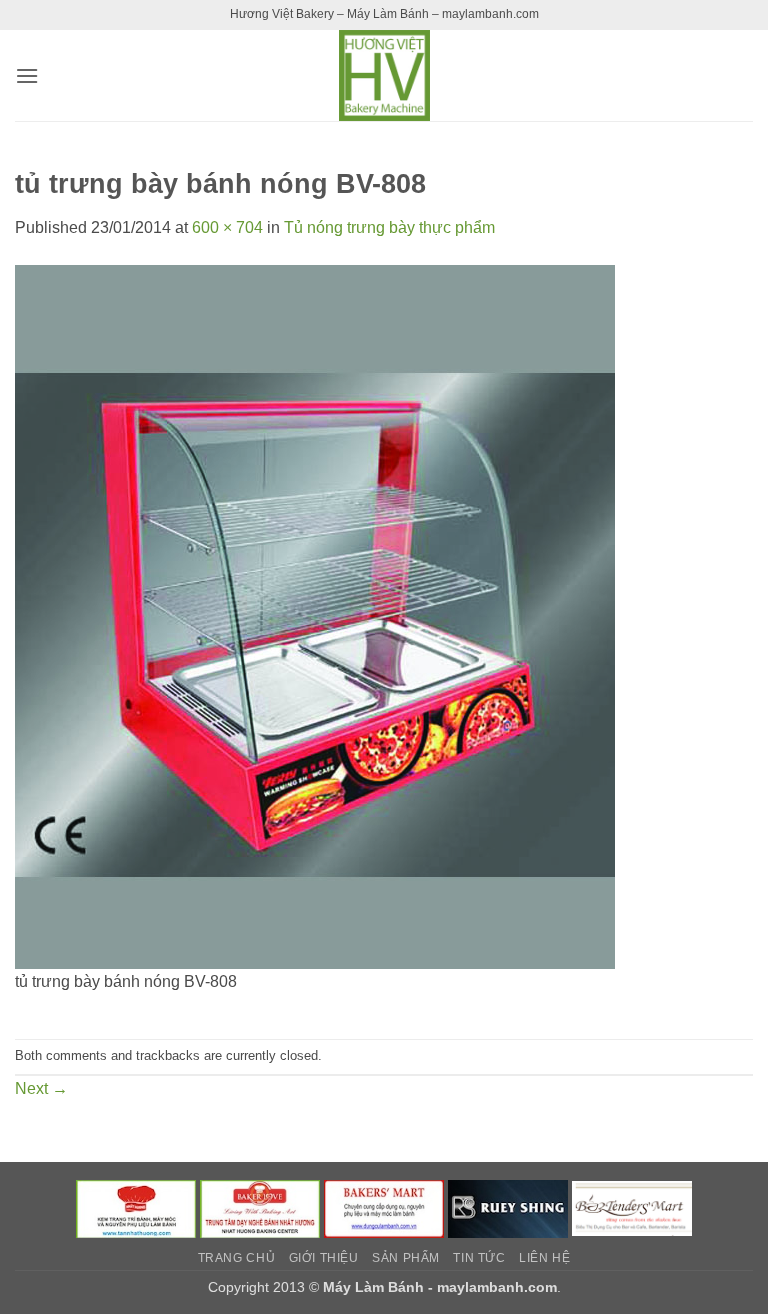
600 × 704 (227, 227)
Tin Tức (479, 1258)
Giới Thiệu (324, 1258)
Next (41, 1088)
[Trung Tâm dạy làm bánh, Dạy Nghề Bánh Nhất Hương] (260, 1208)
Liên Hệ (544, 1258)
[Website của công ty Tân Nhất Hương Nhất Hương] (136, 1208)
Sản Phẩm (406, 1258)
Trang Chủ (237, 1258)
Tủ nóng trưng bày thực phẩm (389, 227)
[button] (27, 75)
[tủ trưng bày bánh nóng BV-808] (315, 615)
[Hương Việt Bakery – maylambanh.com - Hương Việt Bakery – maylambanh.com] (384, 75)
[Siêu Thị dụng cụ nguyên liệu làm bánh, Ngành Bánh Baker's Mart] (384, 1208)
